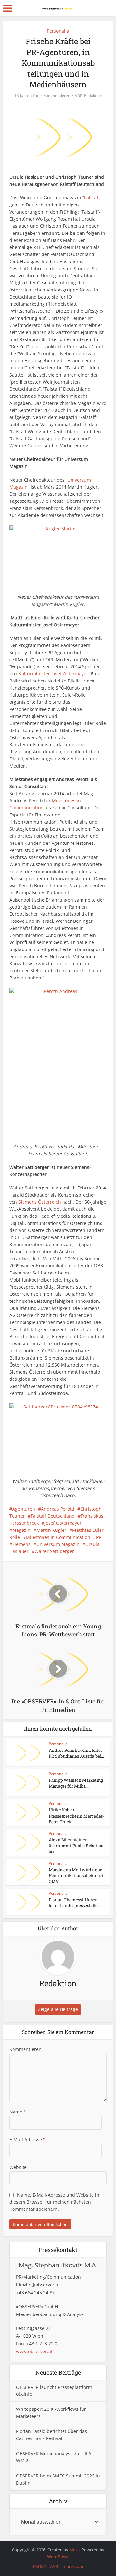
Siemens (21, 1544)
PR (99, 1537)
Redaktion (93, 95)
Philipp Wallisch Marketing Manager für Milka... (76, 1783)
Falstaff (92, 198)
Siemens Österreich (40, 1202)
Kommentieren (57, 95)
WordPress (58, 2557)
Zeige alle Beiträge (58, 2009)
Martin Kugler (51, 1530)
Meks (74, 2550)
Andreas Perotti (58, 1509)
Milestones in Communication (58, 1537)
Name (18, 2112)
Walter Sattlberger (54, 1551)
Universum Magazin (58, 1544)
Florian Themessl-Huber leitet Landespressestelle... (75, 1903)
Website (18, 2167)
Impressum (72, 2566)
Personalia (58, 31)
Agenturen (24, 1509)
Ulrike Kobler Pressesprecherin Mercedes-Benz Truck (77, 1816)
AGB (54, 2566)
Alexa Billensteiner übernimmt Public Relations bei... (77, 1846)
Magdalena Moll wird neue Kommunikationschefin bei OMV (76, 1875)
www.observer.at (34, 2351)
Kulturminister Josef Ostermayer (53, 674)
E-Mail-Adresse (28, 2139)
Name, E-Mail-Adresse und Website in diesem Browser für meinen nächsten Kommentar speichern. (54, 2202)
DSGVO (40, 2566)
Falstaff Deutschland (53, 1516)
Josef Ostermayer (63, 1523)
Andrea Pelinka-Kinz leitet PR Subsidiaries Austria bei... (76, 1753)
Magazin (21, 1530)
